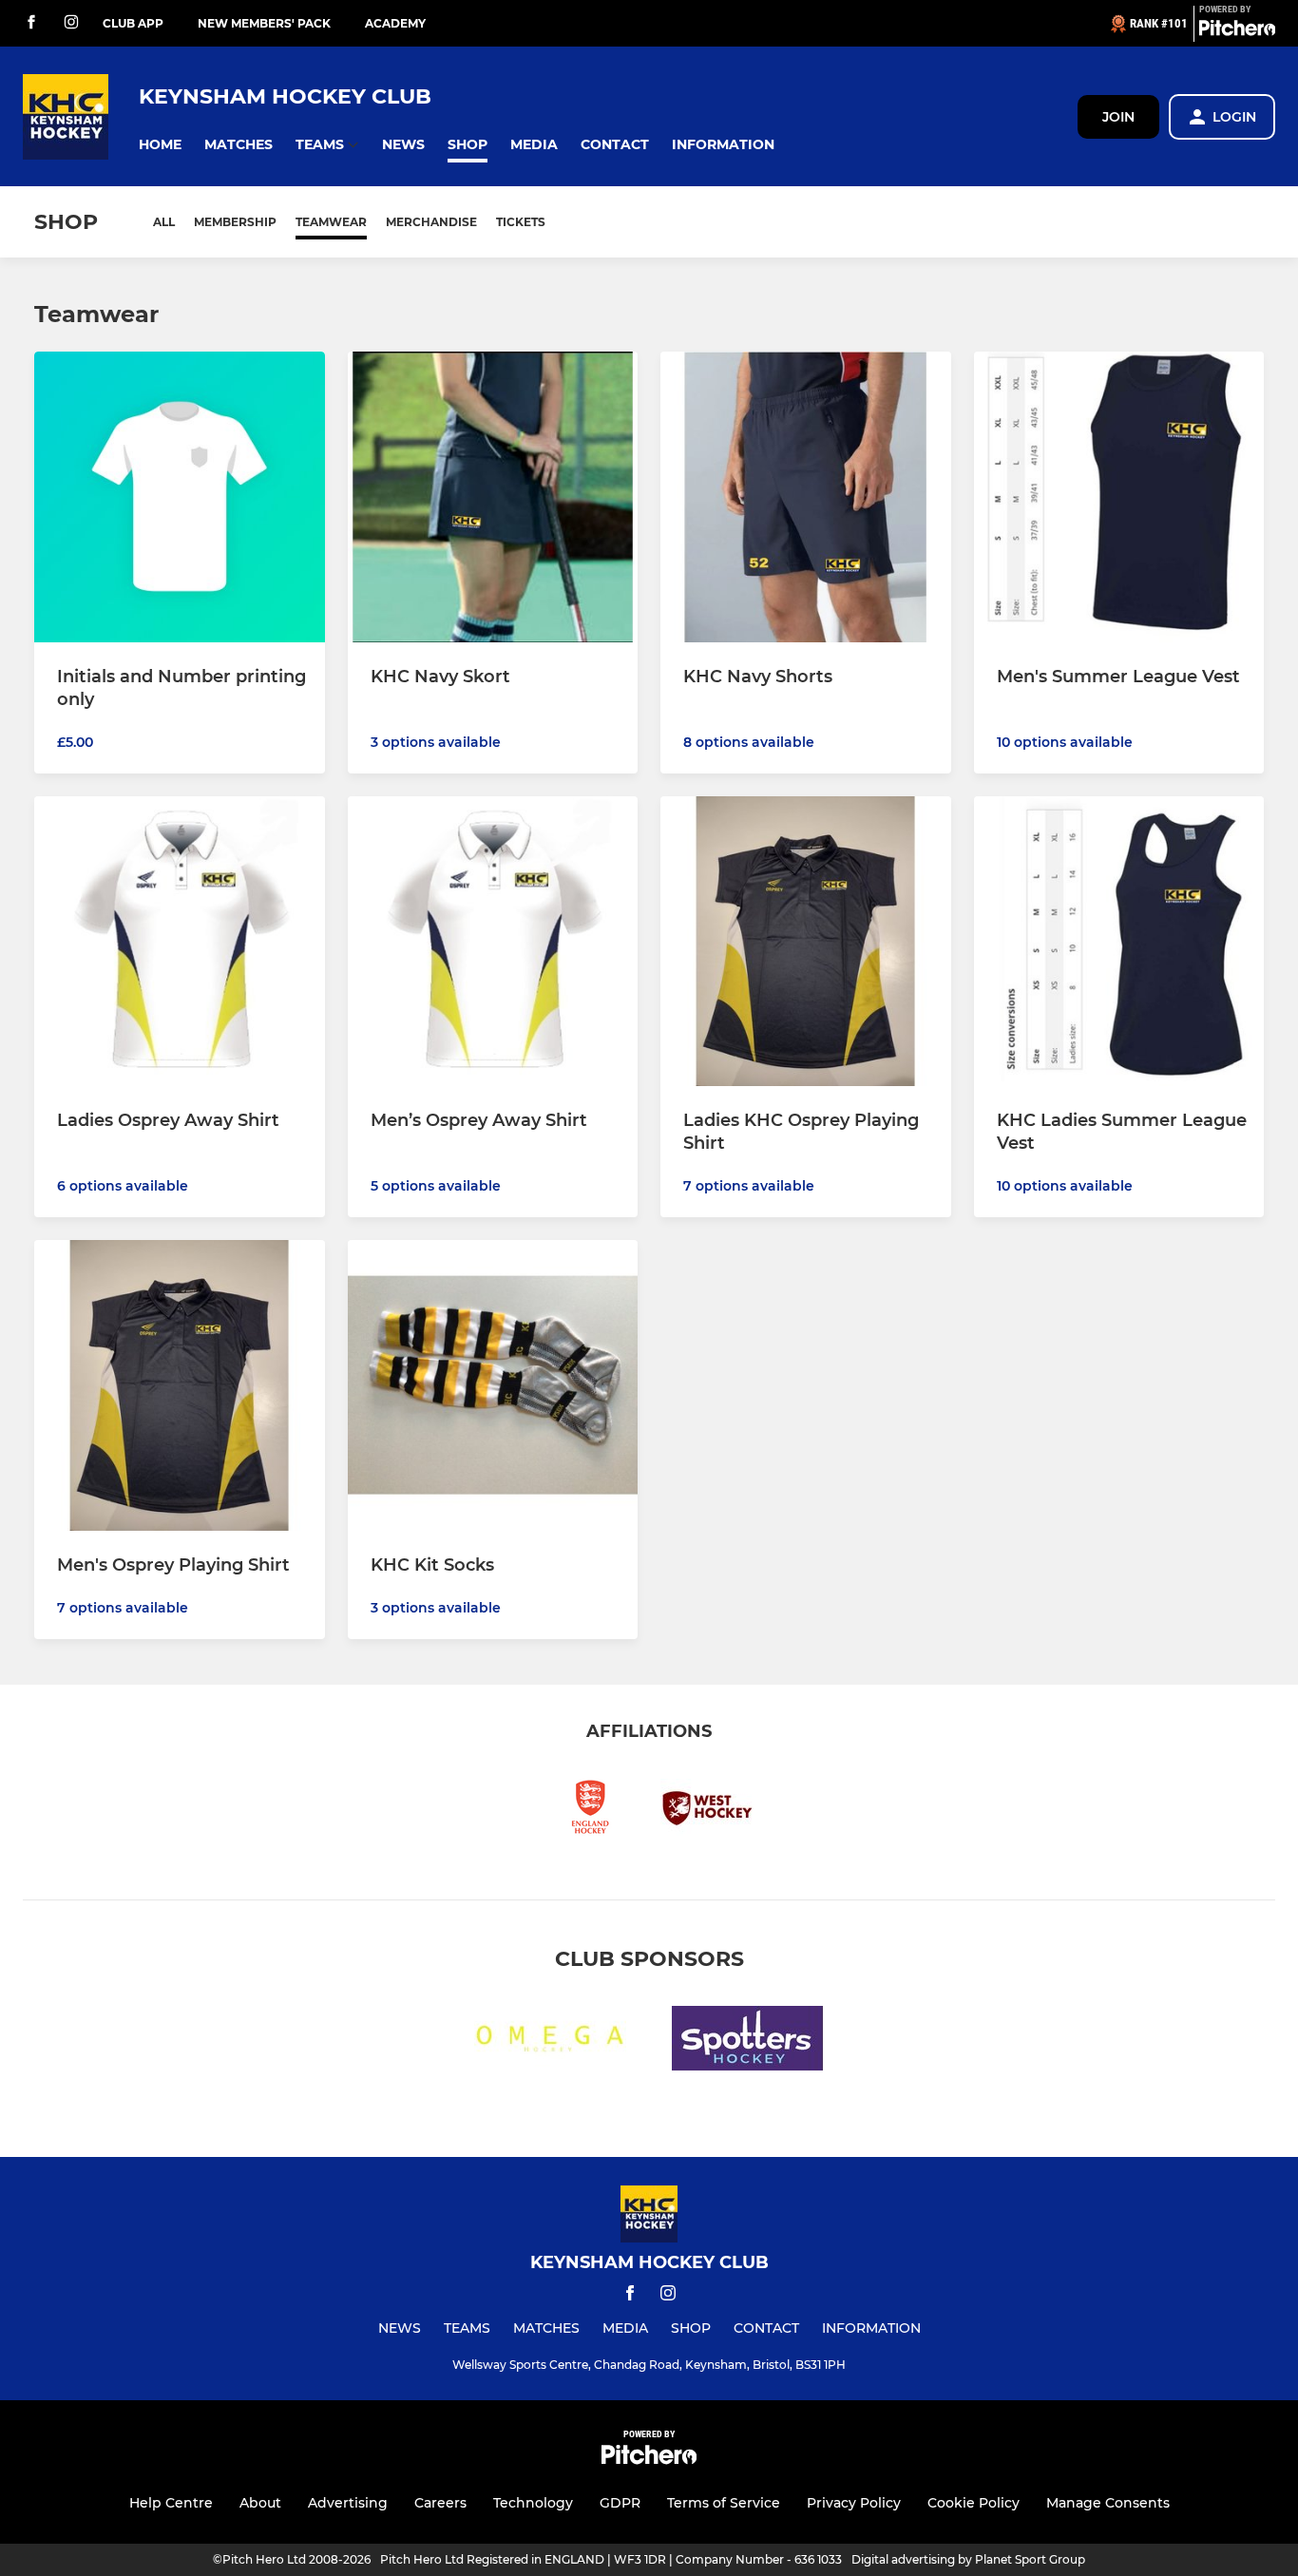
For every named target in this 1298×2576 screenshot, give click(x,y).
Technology (533, 2503)
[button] (160, 145)
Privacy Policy (854, 2503)
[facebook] (31, 23)
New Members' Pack (264, 23)
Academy (395, 23)
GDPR (620, 2503)
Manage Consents (1108, 2503)
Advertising (348, 2503)
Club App (133, 23)
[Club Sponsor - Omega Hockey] (550, 2042)
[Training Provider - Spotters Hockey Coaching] (748, 2042)
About (260, 2503)
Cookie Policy (973, 2503)
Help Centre (171, 2503)
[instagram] (71, 23)
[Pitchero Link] (1237, 31)
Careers (440, 2503)
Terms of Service (724, 2503)
